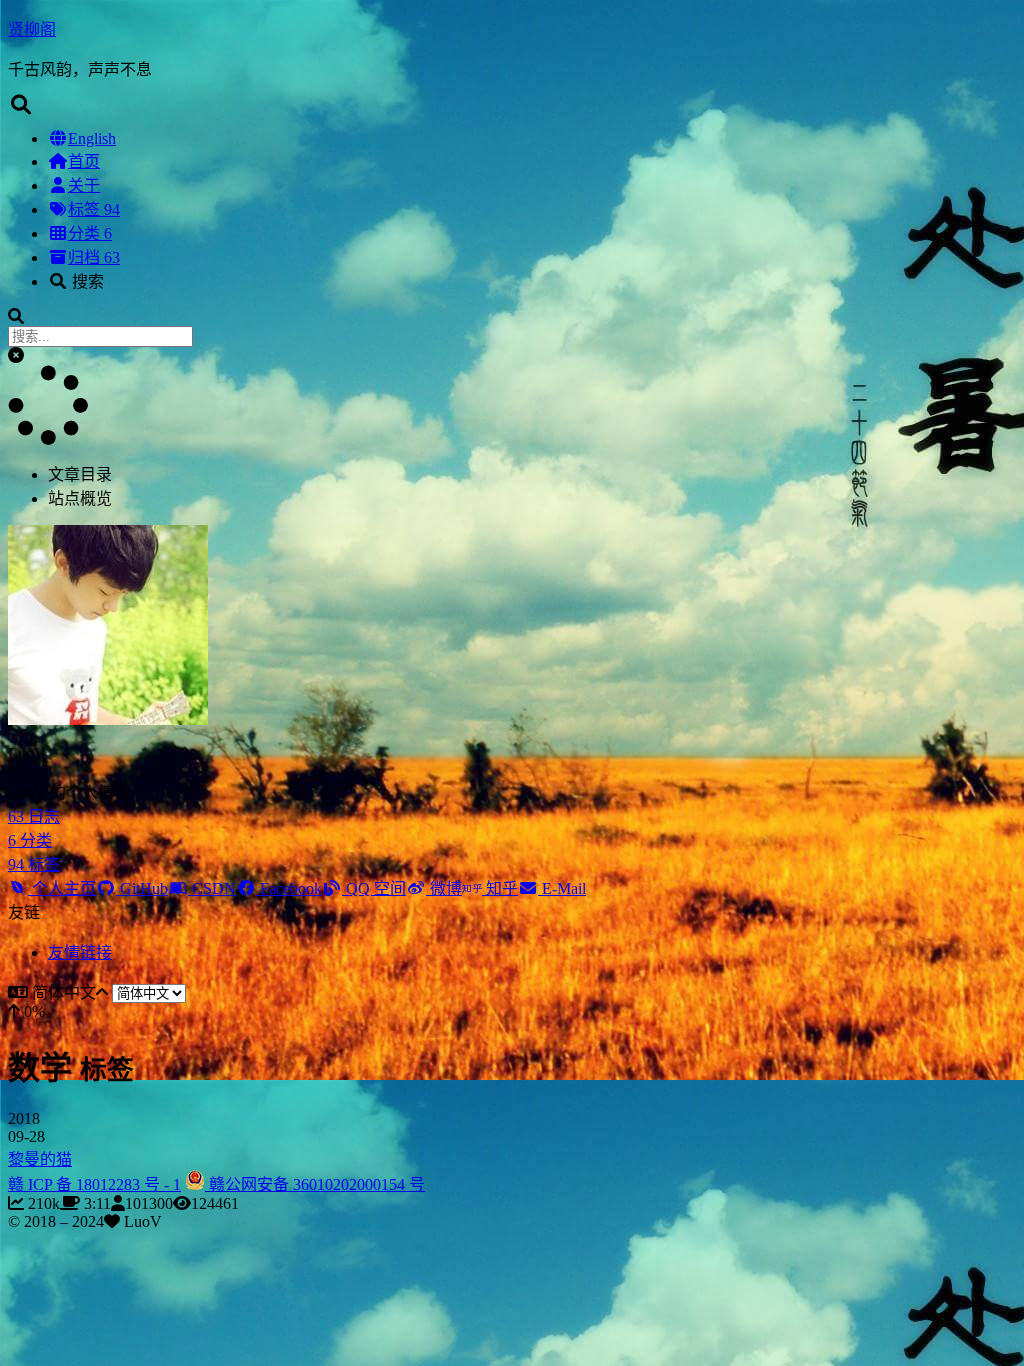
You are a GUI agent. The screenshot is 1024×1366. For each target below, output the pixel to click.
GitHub (142, 888)
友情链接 (80, 952)
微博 (444, 888)
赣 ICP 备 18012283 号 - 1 (94, 1184)
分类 (90, 233)
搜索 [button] (86, 281)
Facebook (289, 888)
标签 (94, 209)
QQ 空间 (374, 888)
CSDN (212, 888)
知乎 (500, 888)
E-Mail (562, 888)
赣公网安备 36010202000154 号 (315, 1184)
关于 (84, 185)
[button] (16, 355)
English (92, 138)
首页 (84, 161)
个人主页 (62, 888)
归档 (94, 257)
